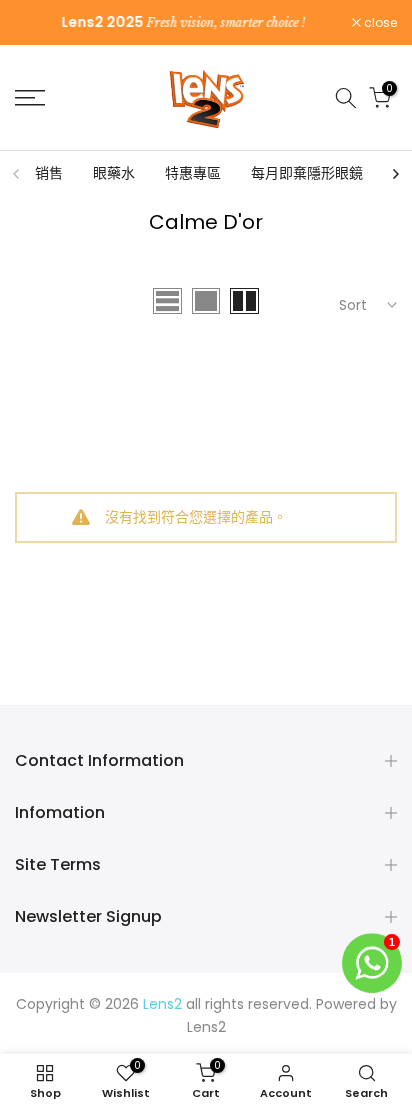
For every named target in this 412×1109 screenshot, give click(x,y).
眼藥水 (114, 173)
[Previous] (17, 174)
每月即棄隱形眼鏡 (307, 173)
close (379, 23)
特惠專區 (193, 173)
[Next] (395, 174)
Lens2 (206, 1027)
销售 (49, 173)
